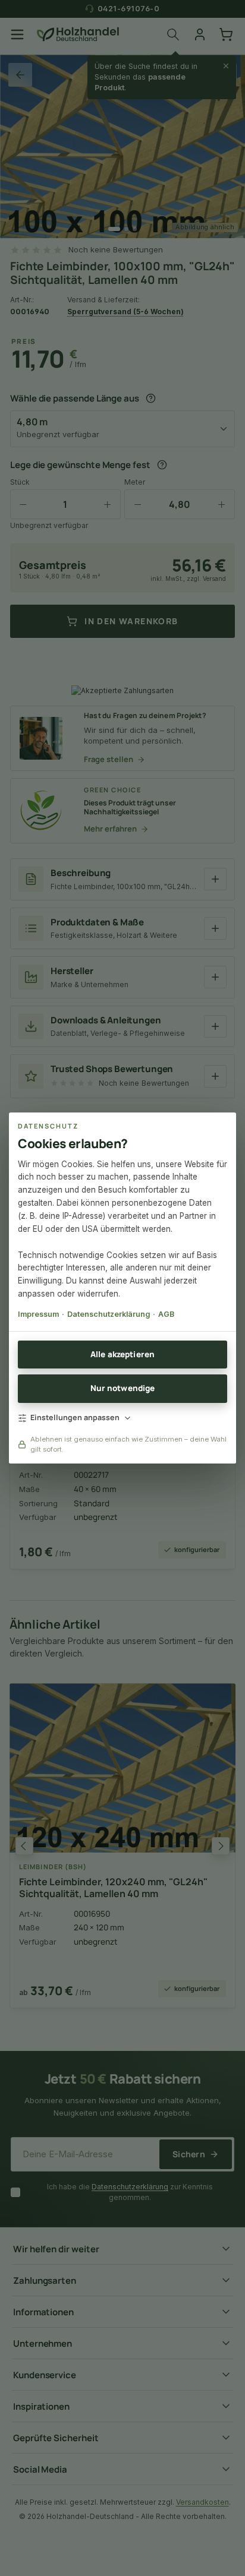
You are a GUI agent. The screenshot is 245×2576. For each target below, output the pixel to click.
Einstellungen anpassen (75, 1417)
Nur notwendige (123, 1388)
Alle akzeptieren (122, 1354)
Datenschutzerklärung (109, 1314)
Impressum (38, 1314)
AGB (166, 1314)
